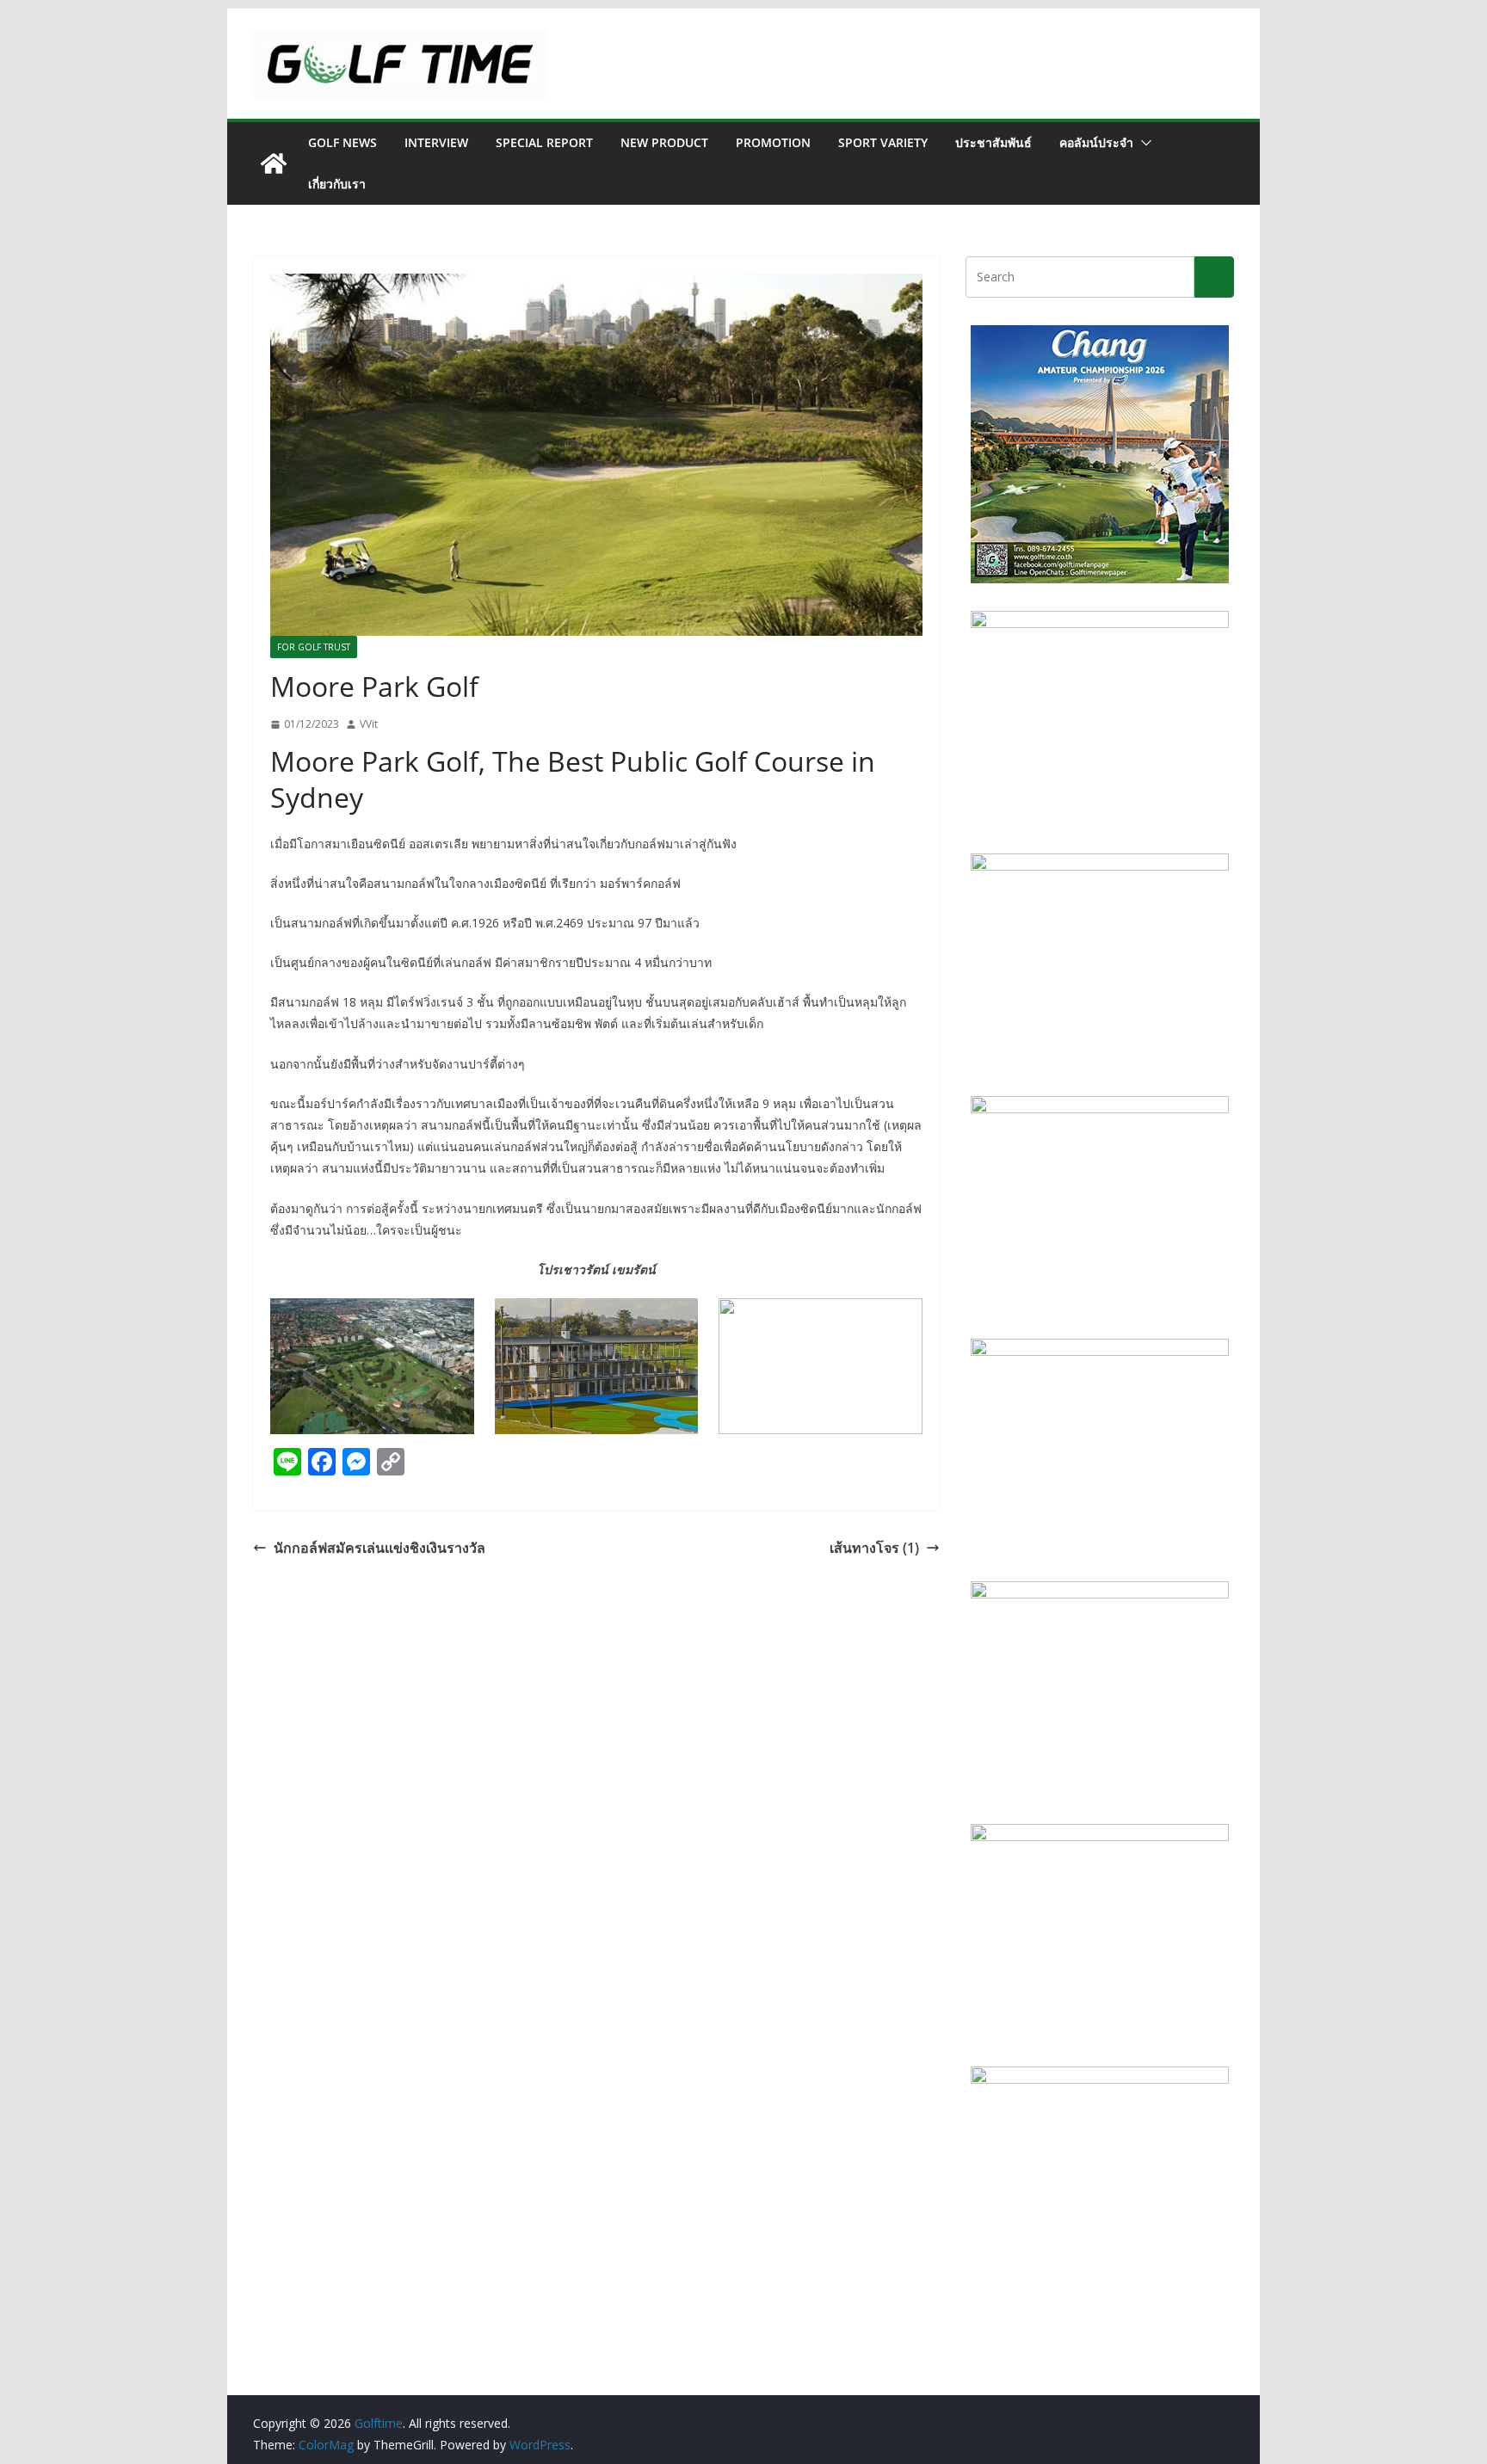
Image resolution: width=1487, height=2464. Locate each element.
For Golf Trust (314, 647)
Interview (436, 142)
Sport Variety (883, 142)
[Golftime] (274, 163)
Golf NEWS (342, 142)
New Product (664, 142)
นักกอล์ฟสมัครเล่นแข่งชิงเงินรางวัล (379, 1548)
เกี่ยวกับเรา (337, 184)
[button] (1143, 143)
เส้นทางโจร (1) (874, 1548)
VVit (369, 724)
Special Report (544, 142)
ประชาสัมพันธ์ (993, 142)
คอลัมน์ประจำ (1096, 142)
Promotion (773, 142)
